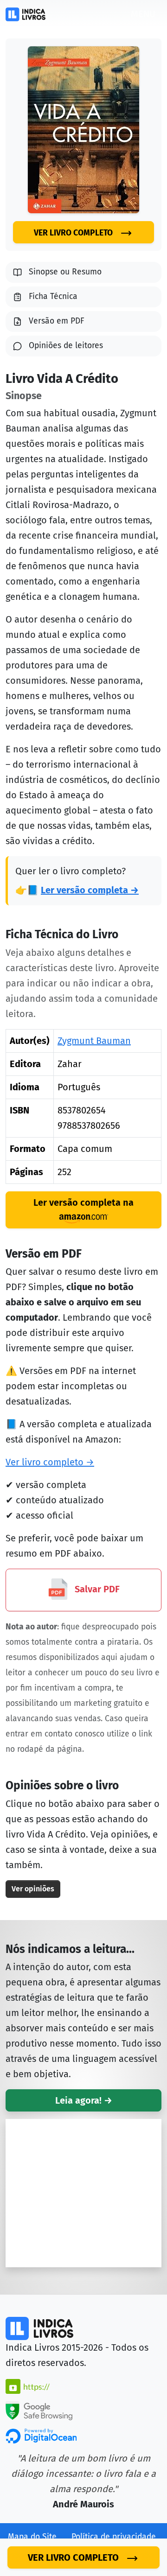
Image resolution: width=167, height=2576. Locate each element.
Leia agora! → (84, 2100)
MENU (143, 14)
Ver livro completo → (50, 1462)
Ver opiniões (33, 1889)
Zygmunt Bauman (94, 1041)
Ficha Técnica (53, 296)
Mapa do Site (32, 2537)
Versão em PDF (57, 321)
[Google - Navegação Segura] (39, 2410)
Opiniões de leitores (66, 346)
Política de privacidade (114, 2537)
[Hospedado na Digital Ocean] (41, 2435)
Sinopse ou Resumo (65, 272)
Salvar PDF (96, 1590)
